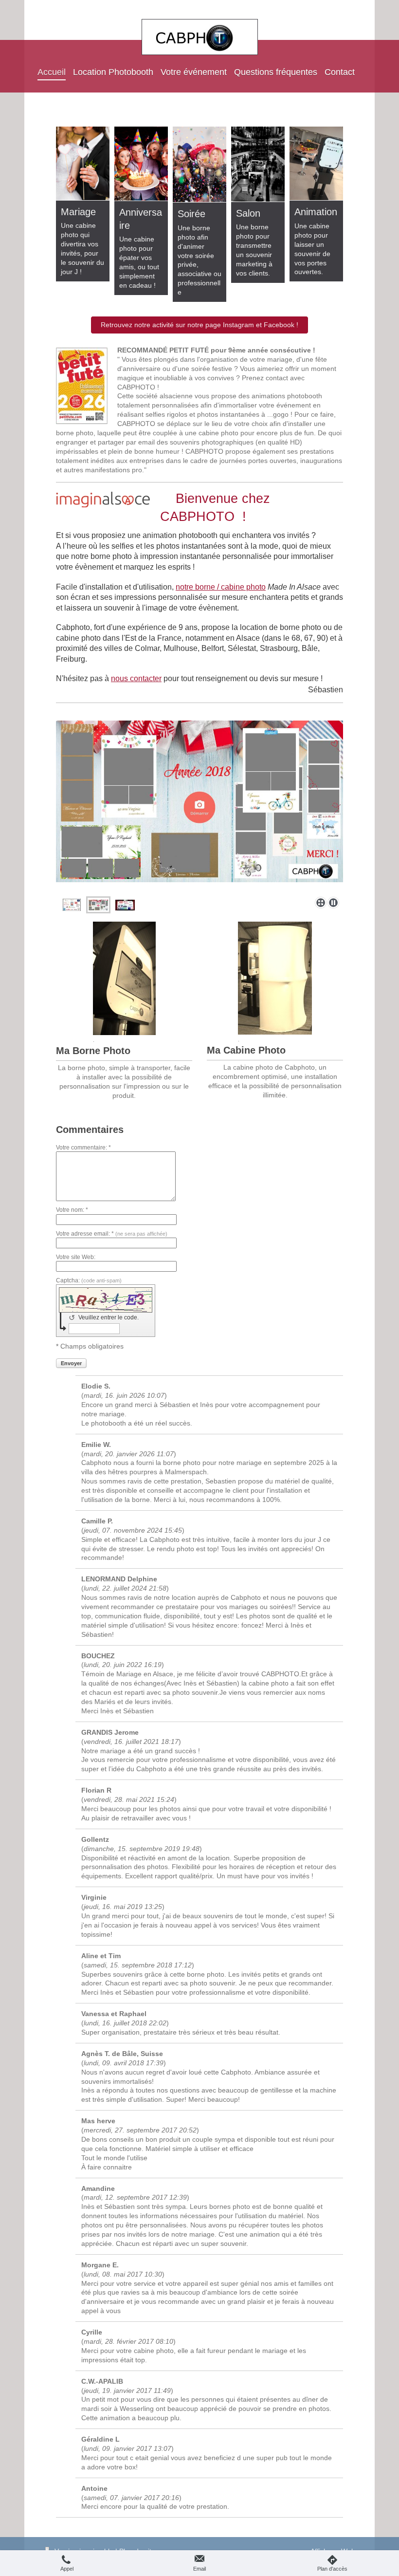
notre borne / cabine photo (221, 587)
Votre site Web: (76, 1257)
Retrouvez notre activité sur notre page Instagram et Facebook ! (199, 325)
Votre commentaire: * (83, 1148)
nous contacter (136, 678)
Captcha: (89, 1280)
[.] (124, 978)
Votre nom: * (72, 1210)
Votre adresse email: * (112, 1234)
